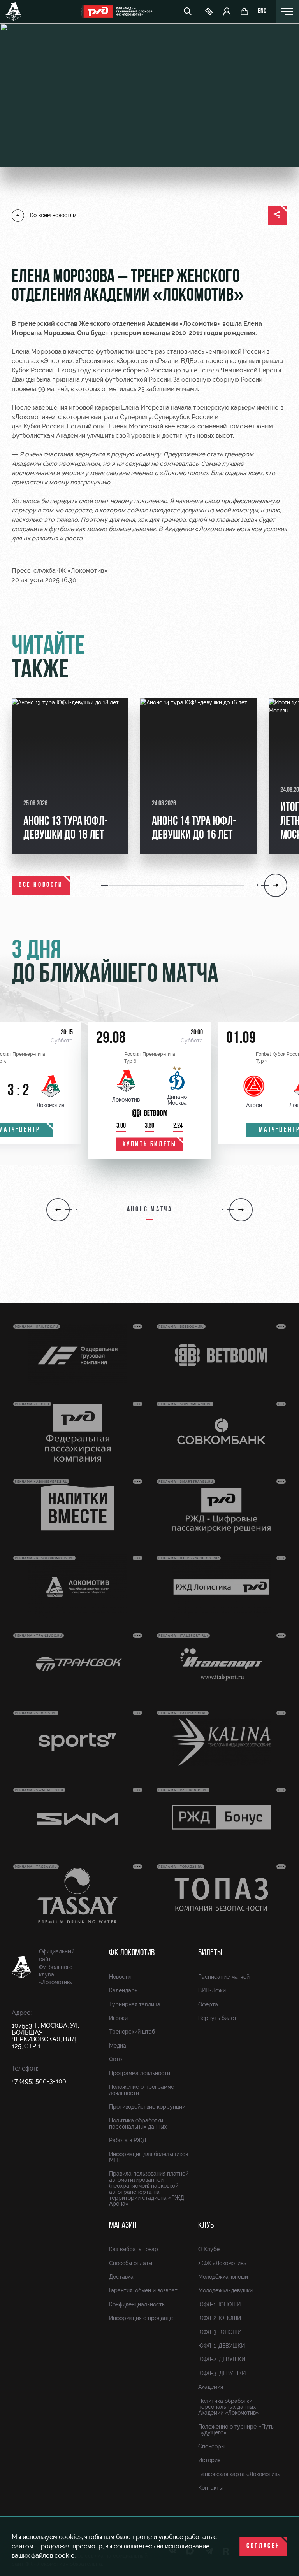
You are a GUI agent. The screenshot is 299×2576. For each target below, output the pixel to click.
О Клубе (209, 2249)
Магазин (123, 2226)
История (209, 2460)
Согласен (263, 2546)
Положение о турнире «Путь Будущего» (236, 2429)
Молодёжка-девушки (225, 2290)
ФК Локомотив (132, 1953)
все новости (41, 885)
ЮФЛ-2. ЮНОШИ (220, 2318)
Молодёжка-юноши (223, 2277)
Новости (120, 1977)
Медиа (118, 2046)
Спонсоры (211, 2446)
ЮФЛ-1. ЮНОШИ (219, 2304)
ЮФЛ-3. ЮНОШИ (220, 2332)
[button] (105, 885)
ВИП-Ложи (212, 1990)
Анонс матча (150, 1210)
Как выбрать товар (134, 2249)
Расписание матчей (224, 1977)
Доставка (121, 2277)
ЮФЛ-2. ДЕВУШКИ (222, 2359)
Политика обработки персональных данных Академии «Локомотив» (229, 2407)
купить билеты (150, 1145)
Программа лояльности (140, 2073)
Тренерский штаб (132, 2032)
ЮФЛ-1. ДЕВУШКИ (222, 2346)
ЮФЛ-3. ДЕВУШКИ (222, 2373)
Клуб (206, 2226)
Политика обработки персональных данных (138, 2123)
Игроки (118, 2018)
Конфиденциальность (137, 2304)
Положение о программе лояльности (142, 2090)
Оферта (208, 2004)
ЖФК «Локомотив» (222, 2263)
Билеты (210, 1953)
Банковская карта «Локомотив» (239, 2474)
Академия (211, 2387)
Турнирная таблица (135, 2004)
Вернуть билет (217, 2018)
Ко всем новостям (53, 215)
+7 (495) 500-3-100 (39, 2081)
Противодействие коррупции (147, 2107)
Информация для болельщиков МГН (149, 2157)
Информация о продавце (141, 2318)
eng (262, 12)
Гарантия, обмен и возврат (143, 2290)
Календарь (123, 1990)
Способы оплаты (131, 2263)
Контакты (210, 2488)
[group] (70, 776)
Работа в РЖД (128, 2140)
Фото (115, 2059)
